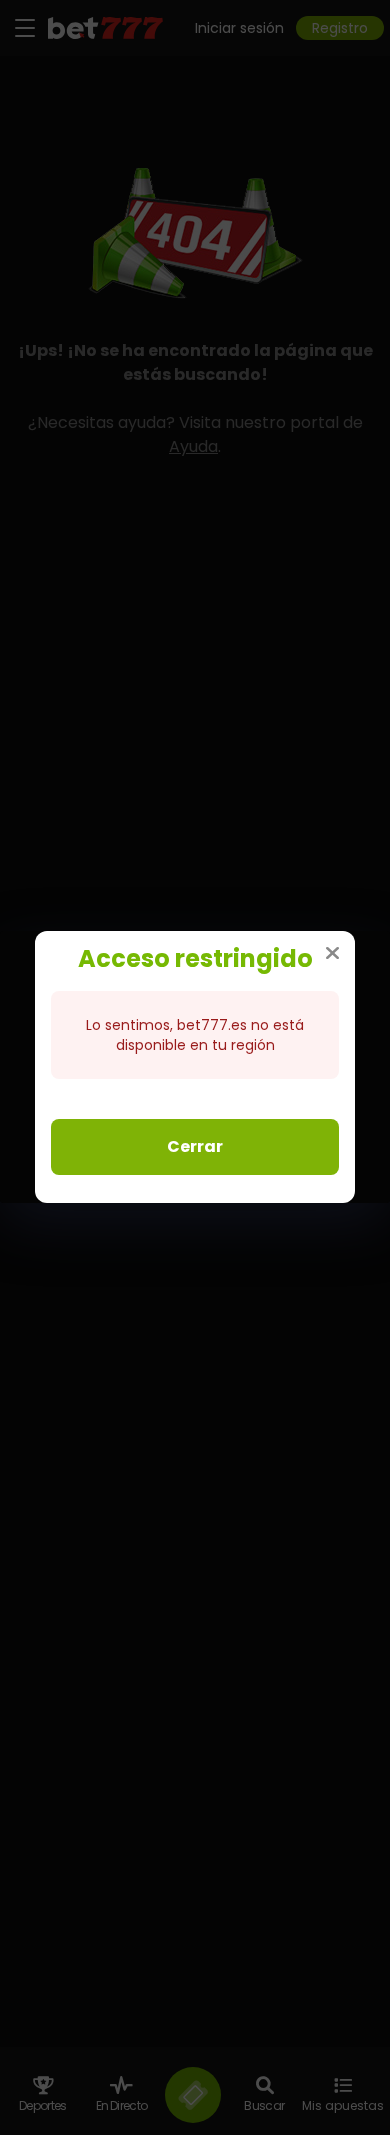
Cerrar (195, 1146)
